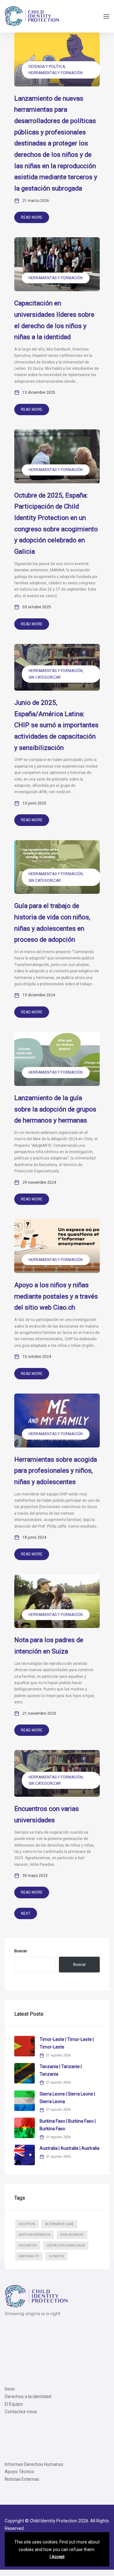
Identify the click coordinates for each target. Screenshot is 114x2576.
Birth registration (35, 2235)
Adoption (27, 2224)
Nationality (29, 2256)
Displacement (72, 2235)
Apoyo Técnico (19, 2472)
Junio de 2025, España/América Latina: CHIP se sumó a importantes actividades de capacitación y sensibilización (56, 725)
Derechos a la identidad (28, 2396)
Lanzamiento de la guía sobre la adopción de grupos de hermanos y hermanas (55, 1109)
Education (28, 2246)
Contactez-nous (21, 2412)
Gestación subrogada (66, 2246)
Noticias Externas (22, 2479)
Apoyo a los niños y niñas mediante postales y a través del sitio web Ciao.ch (56, 1296)
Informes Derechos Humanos (34, 2464)
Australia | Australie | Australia (70, 2148)
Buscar (21, 1951)
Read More (32, 217)
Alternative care (59, 2224)
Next (26, 1913)
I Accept (57, 2557)
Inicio (10, 2389)
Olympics (56, 2256)
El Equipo (14, 2404)
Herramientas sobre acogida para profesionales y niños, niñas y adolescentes (56, 1471)
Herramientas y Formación (56, 73)
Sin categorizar (45, 677)
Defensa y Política (47, 67)
